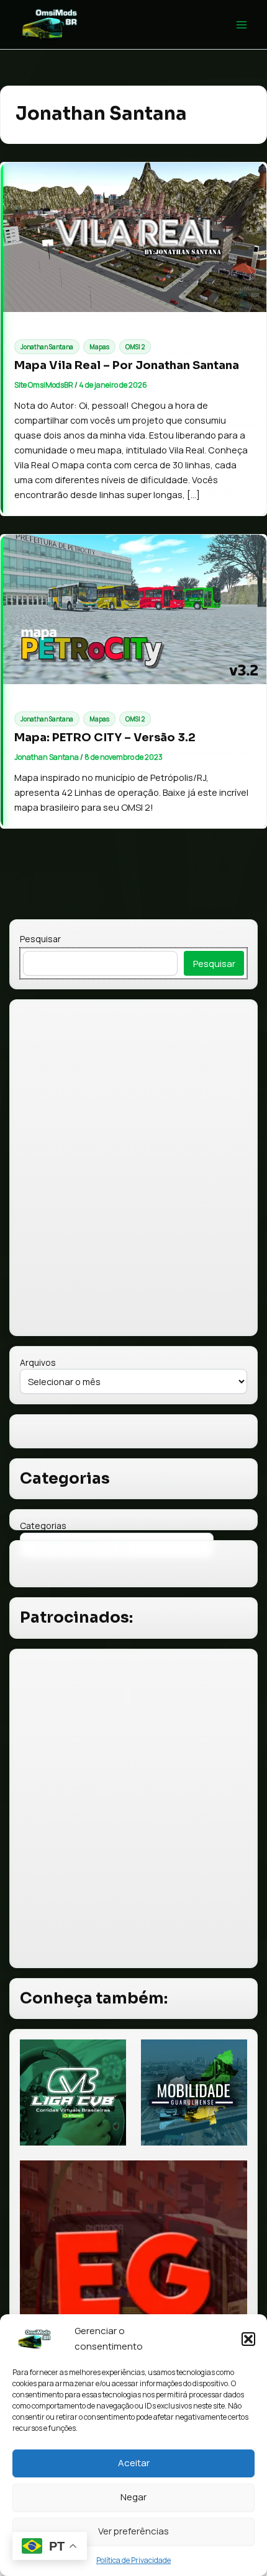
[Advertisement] (133, 1808)
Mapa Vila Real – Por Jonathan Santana (127, 365)
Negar (133, 2497)
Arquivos (38, 1362)
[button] (248, 2339)
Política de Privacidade (133, 2560)
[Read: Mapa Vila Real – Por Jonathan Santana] (133, 237)
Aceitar (134, 2463)
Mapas (99, 347)
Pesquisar (40, 939)
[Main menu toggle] (242, 25)
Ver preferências (133, 2531)
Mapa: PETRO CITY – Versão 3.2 (105, 737)
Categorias (43, 1526)
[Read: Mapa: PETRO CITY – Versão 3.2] (133, 609)
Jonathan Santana (47, 347)
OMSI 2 (135, 347)
